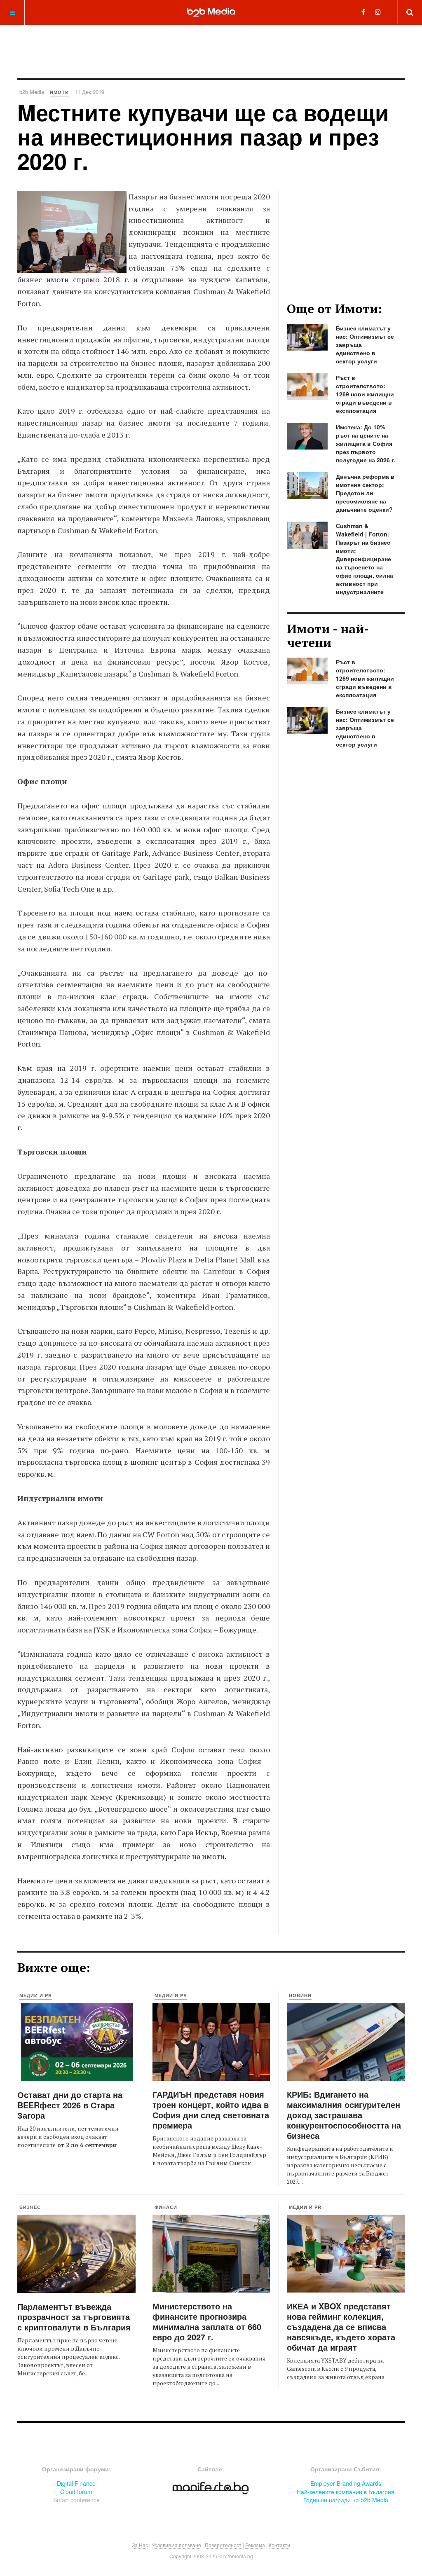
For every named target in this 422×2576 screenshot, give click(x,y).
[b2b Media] (211, 12)
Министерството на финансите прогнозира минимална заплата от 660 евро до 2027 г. (207, 2321)
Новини (300, 1995)
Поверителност (223, 2545)
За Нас (140, 2545)
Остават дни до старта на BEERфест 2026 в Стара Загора (70, 2105)
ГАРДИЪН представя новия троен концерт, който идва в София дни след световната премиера (211, 2110)
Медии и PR (36, 1995)
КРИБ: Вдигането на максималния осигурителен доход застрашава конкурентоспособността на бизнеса (344, 2115)
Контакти (279, 2545)
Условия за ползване (176, 2545)
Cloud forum (76, 2492)
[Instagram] (378, 12)
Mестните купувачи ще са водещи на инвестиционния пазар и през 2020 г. (203, 137)
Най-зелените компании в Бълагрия (346, 2492)
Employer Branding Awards (346, 2483)
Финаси (166, 2207)
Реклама (255, 2545)
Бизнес (30, 2207)
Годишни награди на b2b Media (346, 2500)
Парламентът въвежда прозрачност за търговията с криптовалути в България (74, 2317)
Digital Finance (76, 2483)
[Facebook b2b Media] (363, 12)
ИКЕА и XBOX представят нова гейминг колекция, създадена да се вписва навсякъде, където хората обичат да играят (341, 2327)
